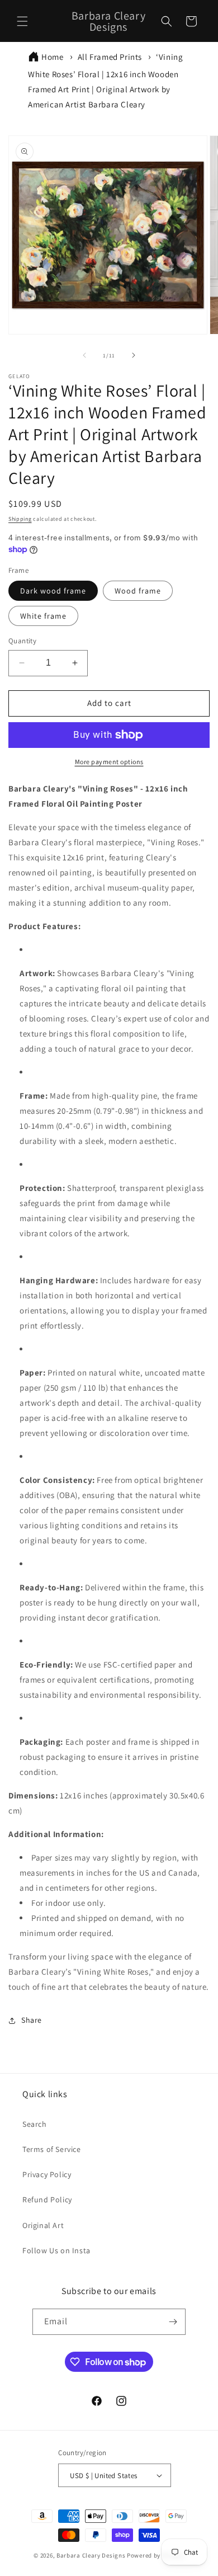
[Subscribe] (173, 2322)
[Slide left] (84, 355)
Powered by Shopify (156, 2555)
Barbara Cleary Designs (91, 2555)
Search (35, 2124)
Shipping (20, 519)
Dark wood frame (53, 591)
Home (52, 57)
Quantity (22, 641)
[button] (22, 21)
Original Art (43, 2225)
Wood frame (138, 591)
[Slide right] (134, 355)
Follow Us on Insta (56, 2250)
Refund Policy (47, 2200)
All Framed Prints (110, 57)
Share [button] (32, 2020)
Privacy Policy (47, 2174)
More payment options (109, 762)
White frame (43, 616)
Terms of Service (52, 2149)
